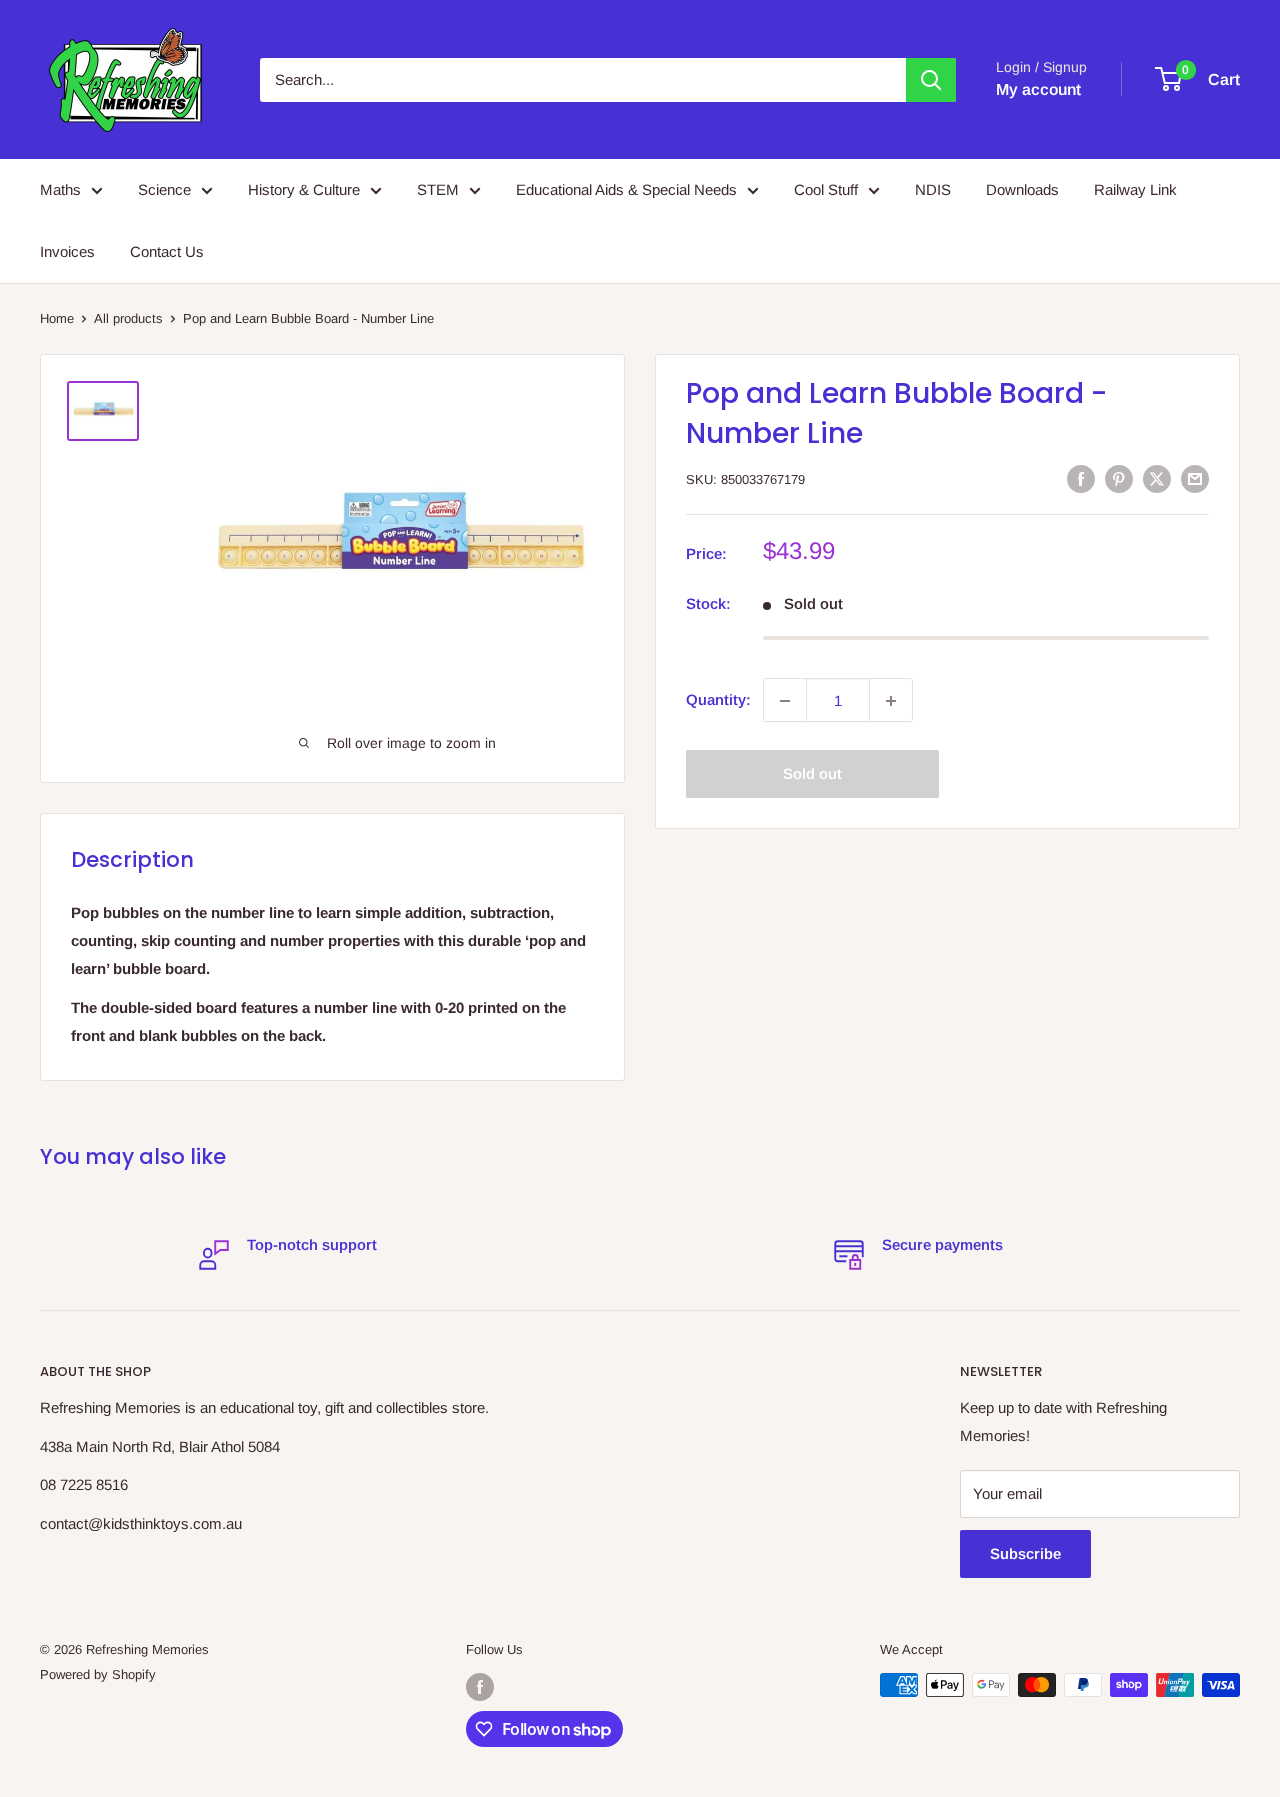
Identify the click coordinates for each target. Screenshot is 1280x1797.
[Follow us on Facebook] (480, 1687)
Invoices (67, 251)
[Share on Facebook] (1081, 478)
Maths (60, 189)
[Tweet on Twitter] (1157, 478)
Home (57, 318)
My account (1038, 89)
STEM (438, 189)
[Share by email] (1195, 478)
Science (164, 189)
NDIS (933, 189)
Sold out (812, 774)
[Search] (931, 80)
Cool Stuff (826, 189)
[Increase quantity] (891, 701)
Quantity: (718, 700)
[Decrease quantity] (785, 701)
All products (128, 318)
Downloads (1022, 189)
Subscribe (1025, 1553)
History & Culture (304, 189)
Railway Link (1135, 189)
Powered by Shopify (98, 1674)
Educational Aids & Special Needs (626, 189)
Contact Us (167, 251)
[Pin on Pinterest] (1119, 478)
